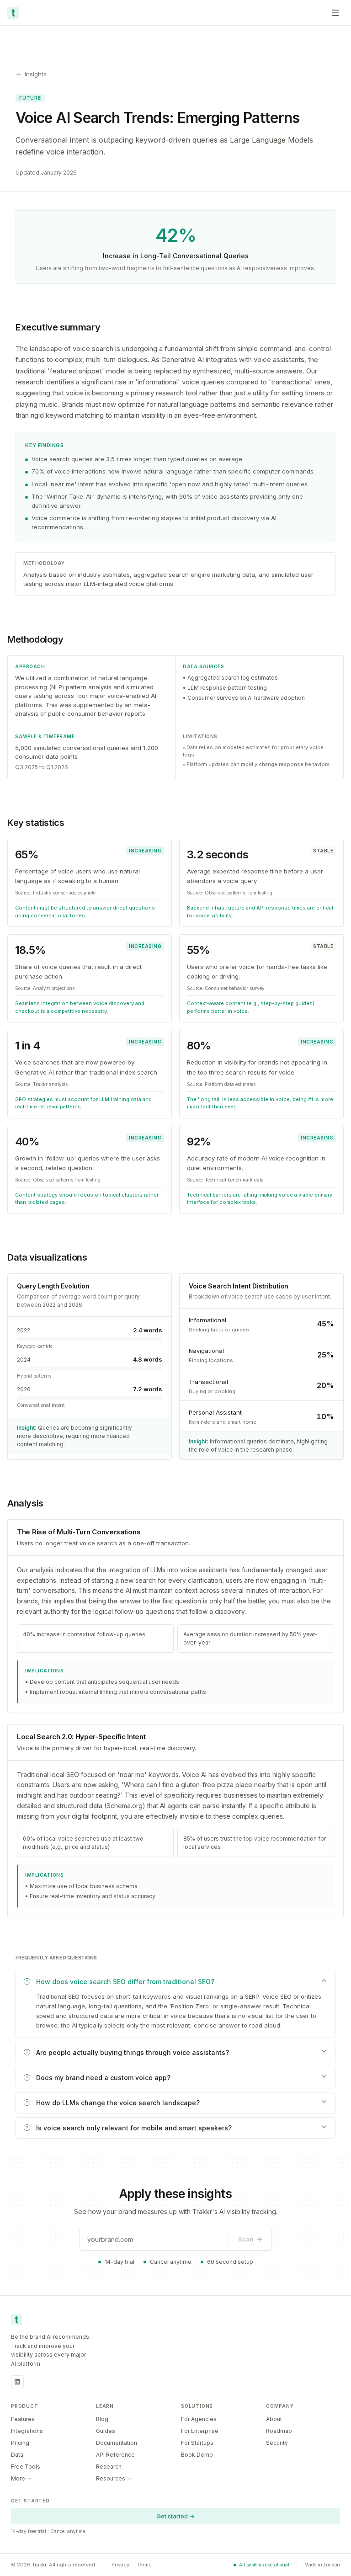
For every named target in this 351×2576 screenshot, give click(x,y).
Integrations (27, 2431)
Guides (106, 2431)
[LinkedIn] (17, 2382)
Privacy (120, 2565)
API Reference (115, 2455)
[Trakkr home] (13, 13)
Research (109, 2467)
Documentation (117, 2443)
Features (23, 2419)
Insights (36, 74)
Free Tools (26, 2467)
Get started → (175, 2516)
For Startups (197, 2443)
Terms (144, 2565)
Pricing (20, 2443)
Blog (102, 2419)
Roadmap (279, 2431)
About (274, 2419)
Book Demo (197, 2455)
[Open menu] (335, 13)
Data (17, 2455)
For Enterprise (200, 2431)
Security (277, 2443)
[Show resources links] (130, 2479)
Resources (111, 2478)
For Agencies (199, 2419)
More (18, 2478)
